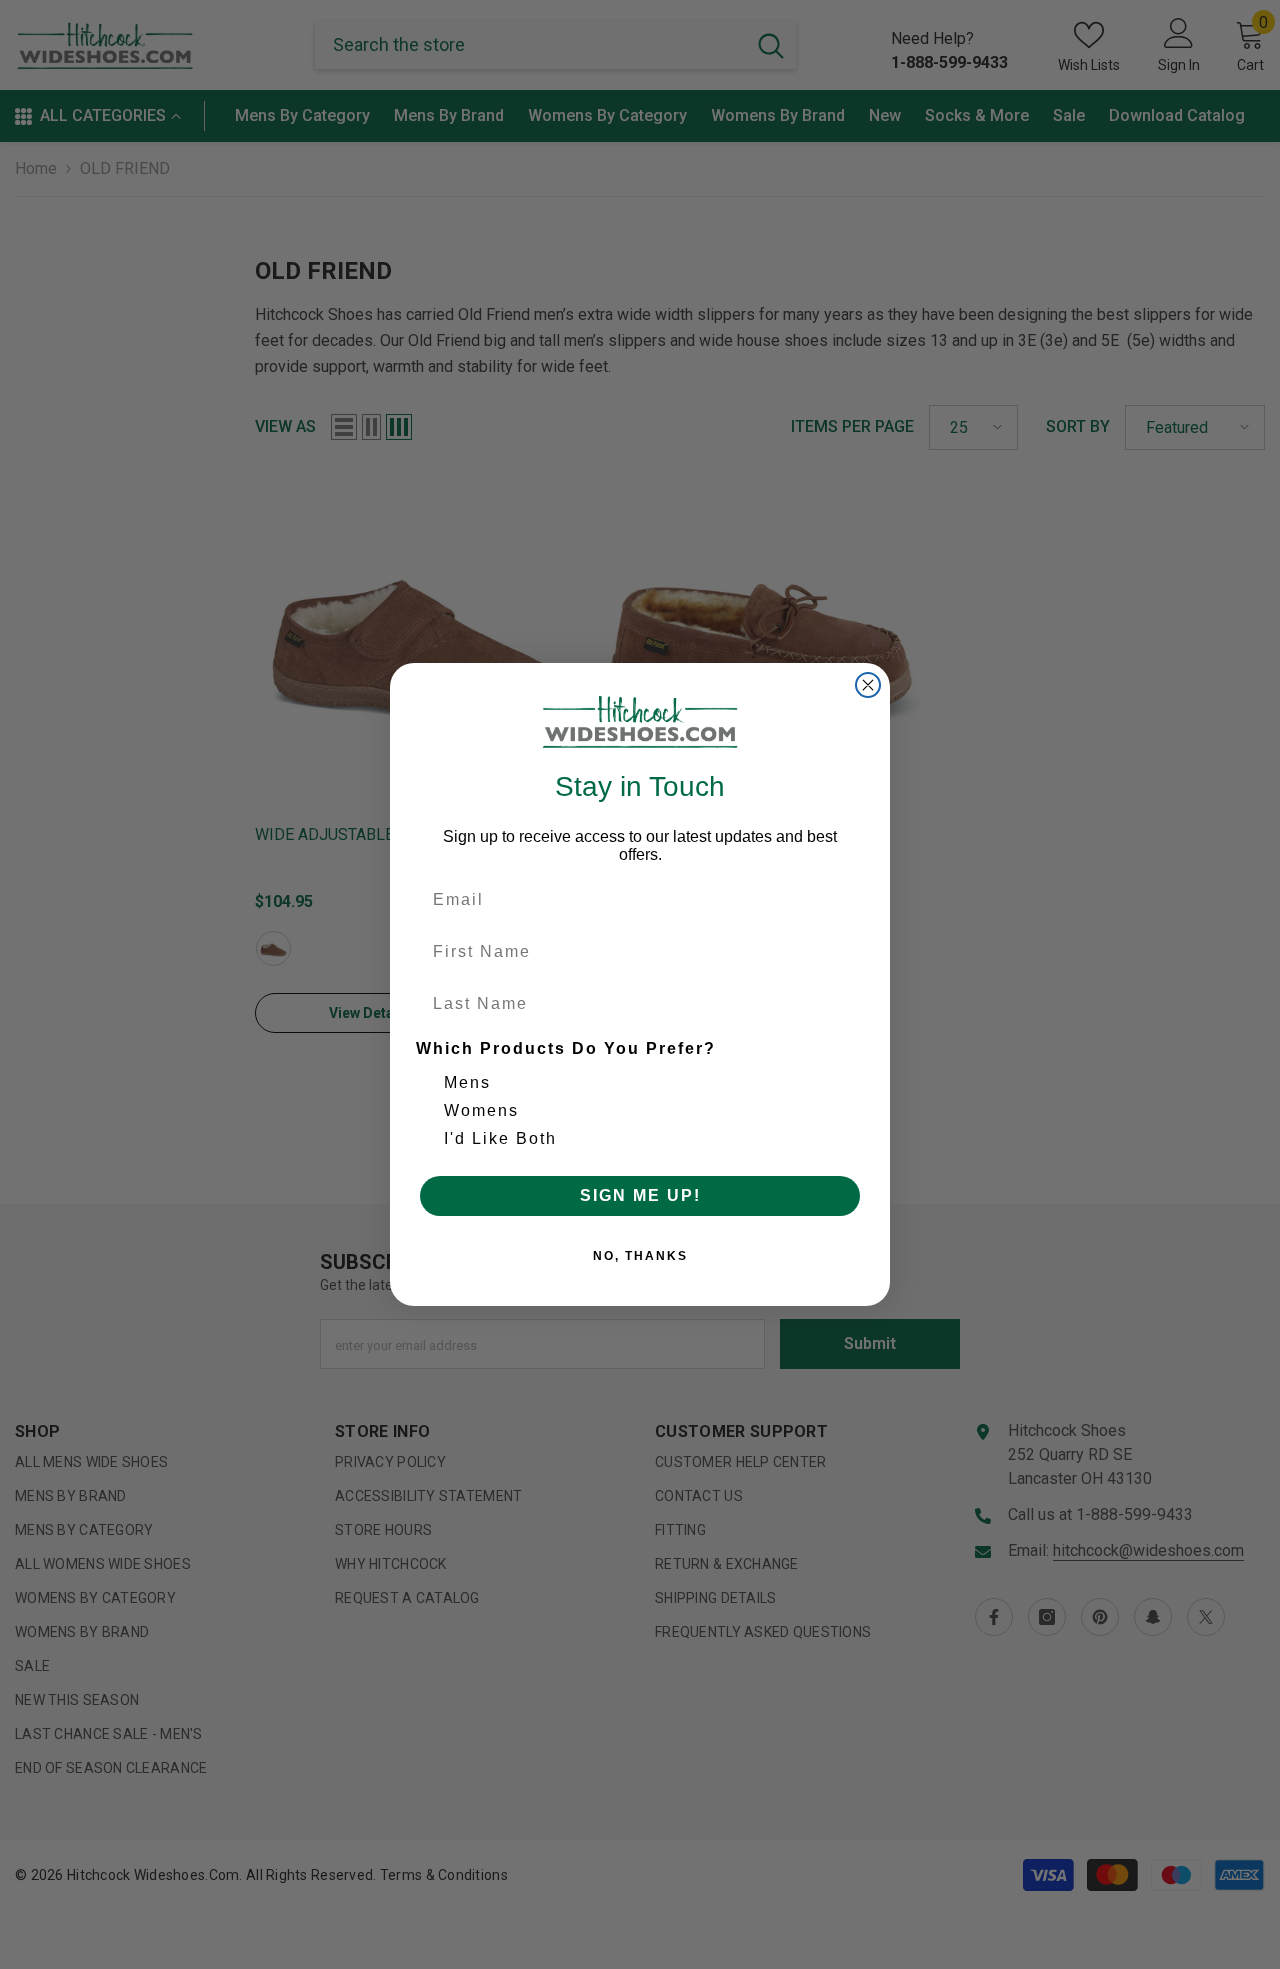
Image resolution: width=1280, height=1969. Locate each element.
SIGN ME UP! (640, 1195)
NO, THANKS (640, 1256)
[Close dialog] (868, 685)
